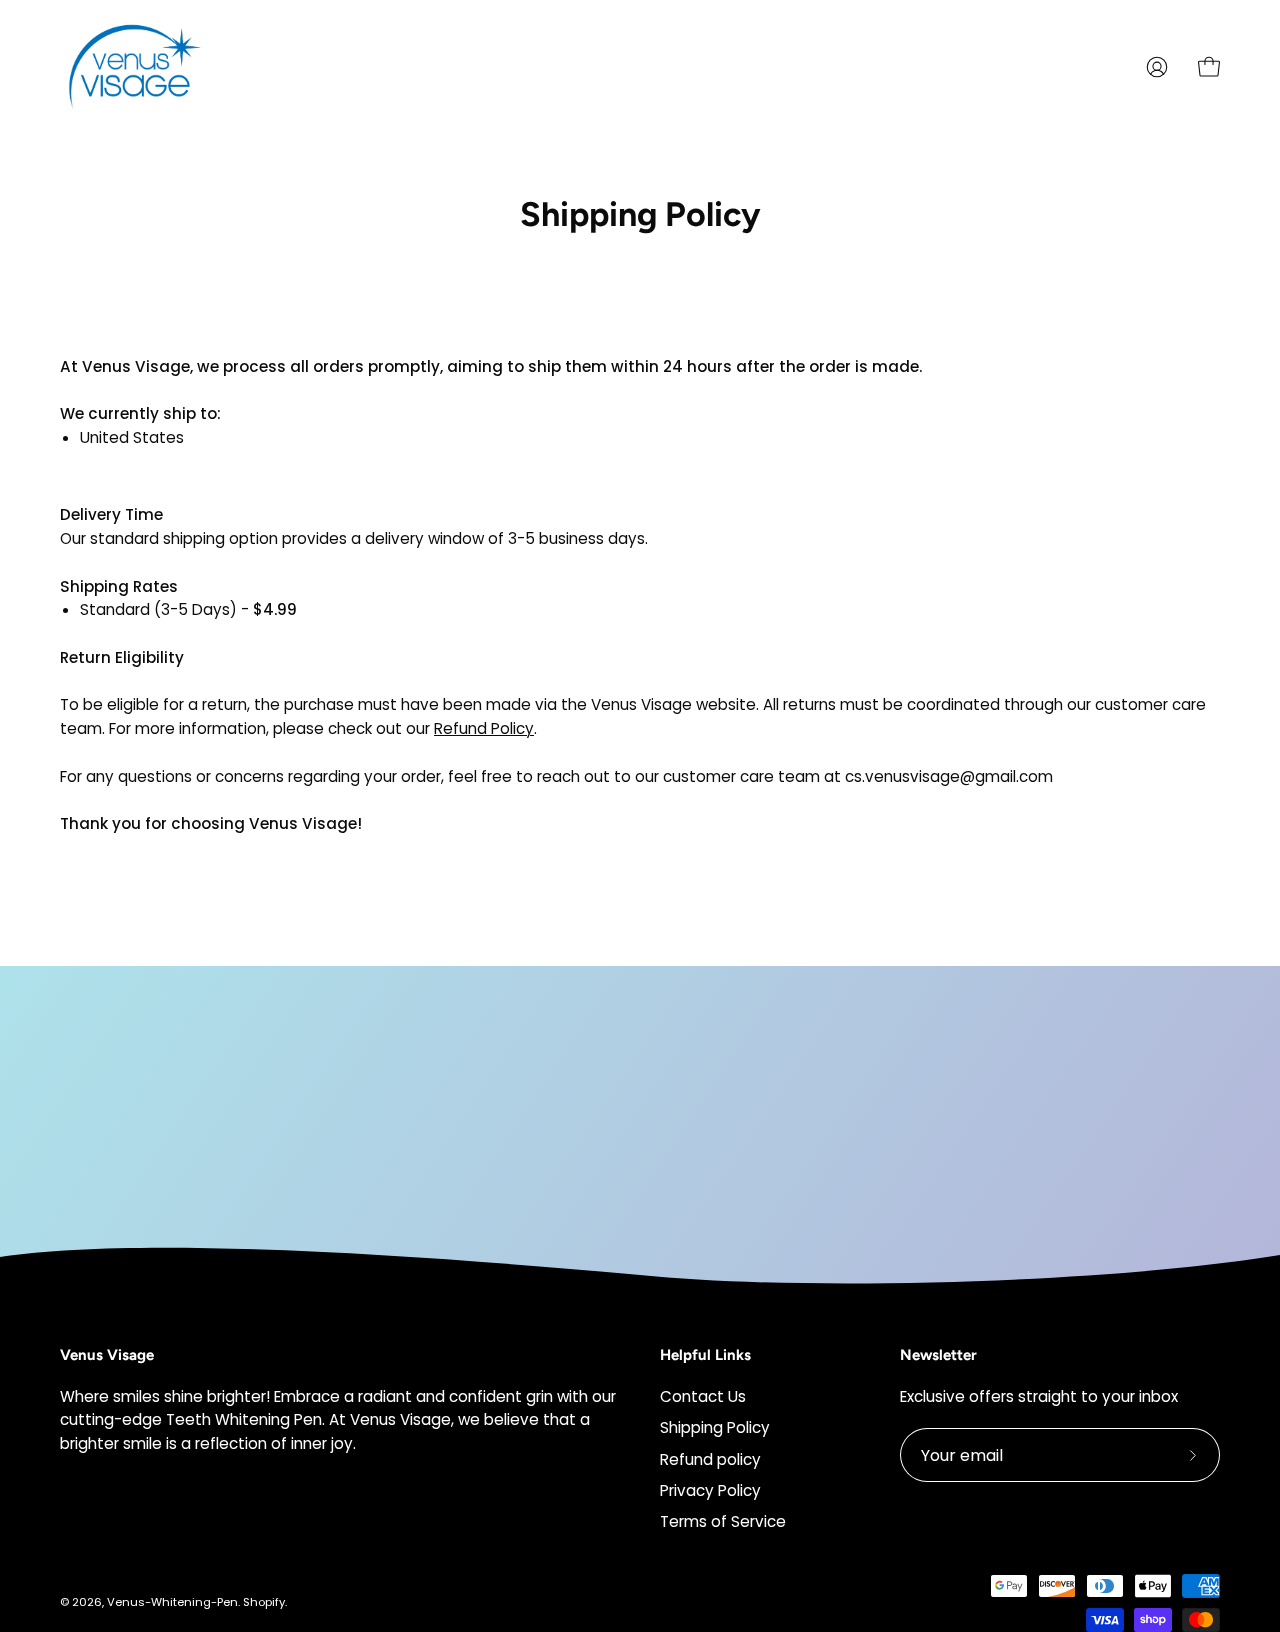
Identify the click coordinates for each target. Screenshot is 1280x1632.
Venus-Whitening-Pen (172, 1602)
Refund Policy (484, 728)
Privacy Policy (710, 1490)
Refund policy (710, 1458)
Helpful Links (705, 1355)
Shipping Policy (715, 1427)
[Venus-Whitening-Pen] (135, 67)
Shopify (264, 1602)
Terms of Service (723, 1521)
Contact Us (703, 1396)
